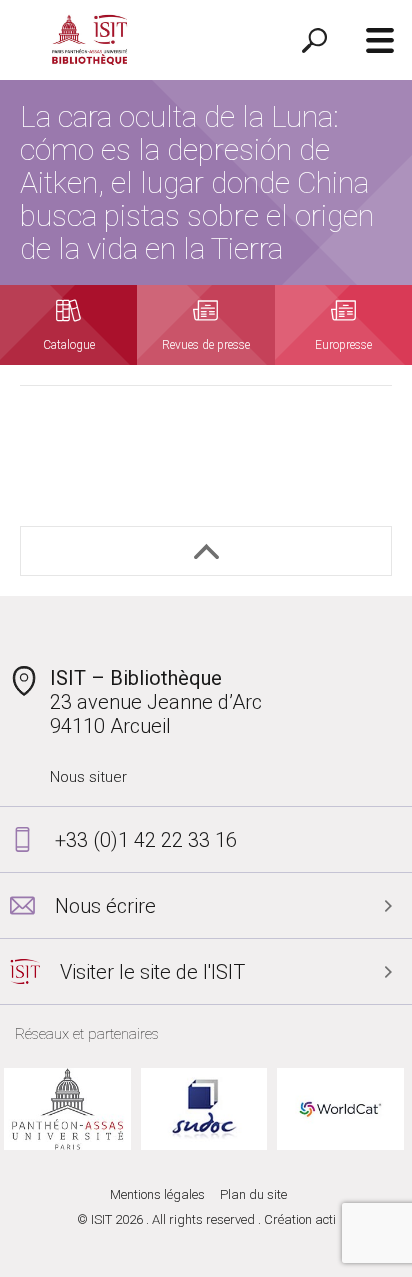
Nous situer (88, 777)
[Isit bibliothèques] (90, 40)
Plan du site (253, 1194)
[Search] (314, 40)
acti (325, 1219)
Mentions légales (157, 1194)
